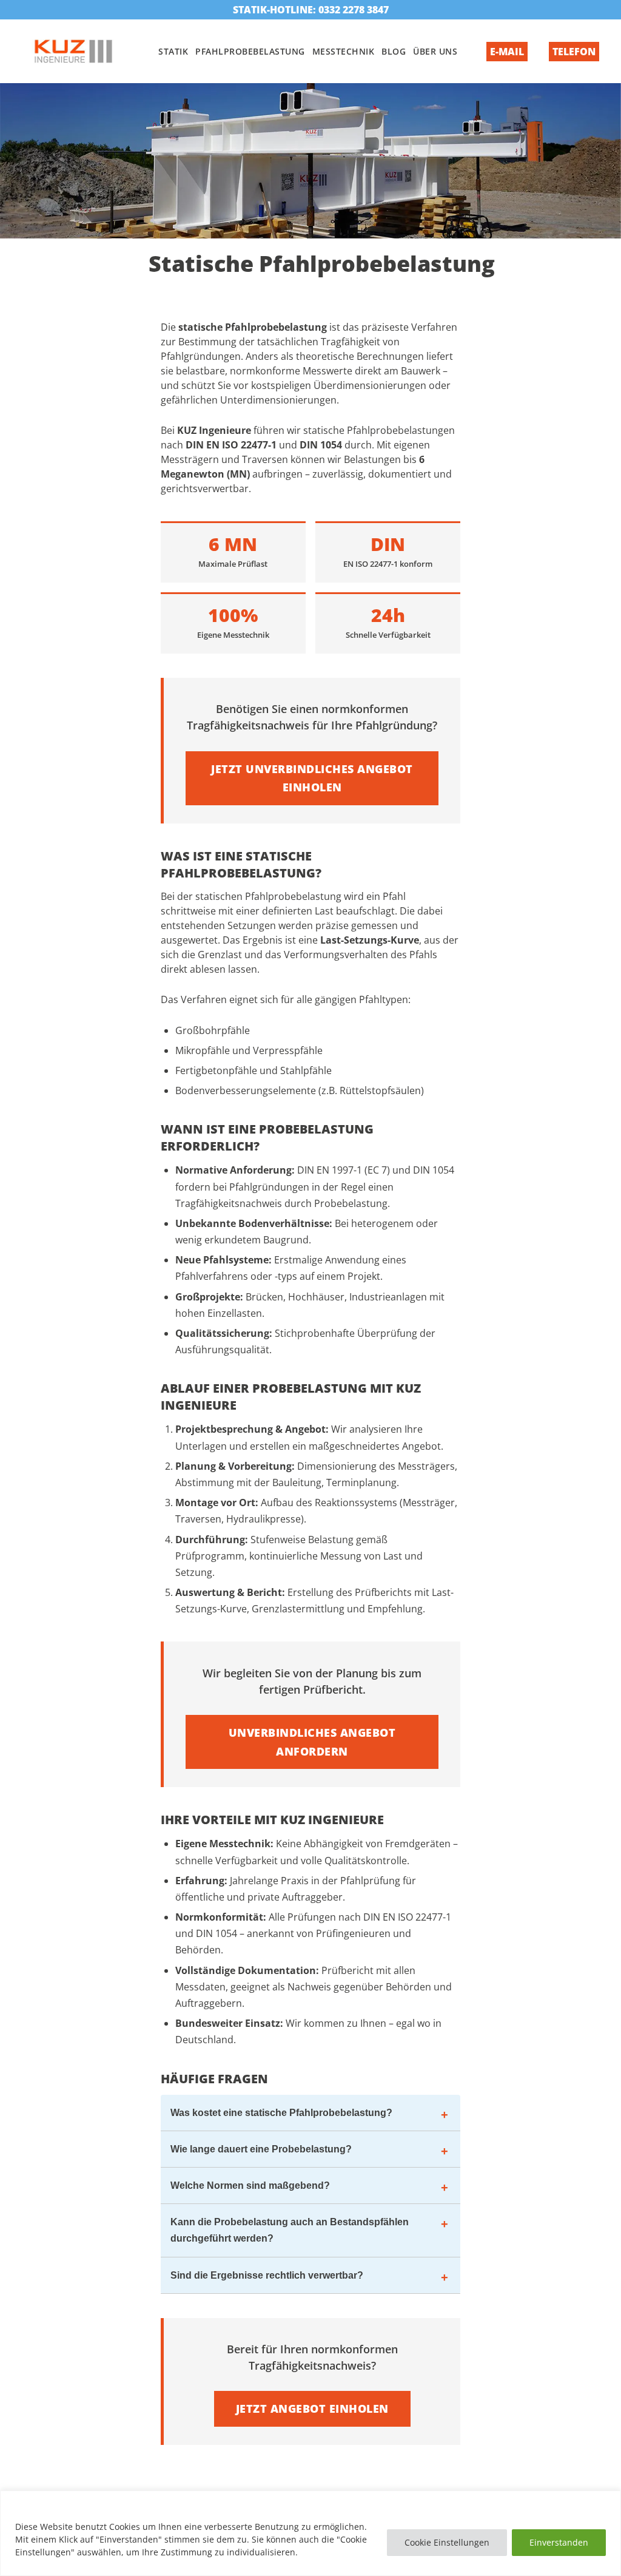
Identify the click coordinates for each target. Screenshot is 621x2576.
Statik (173, 51)
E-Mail (507, 52)
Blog (394, 51)
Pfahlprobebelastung (250, 51)
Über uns (435, 51)
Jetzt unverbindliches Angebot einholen (312, 778)
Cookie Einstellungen (447, 2542)
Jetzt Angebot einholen (312, 2409)
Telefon (574, 52)
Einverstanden (559, 2542)
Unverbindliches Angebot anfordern (312, 1742)
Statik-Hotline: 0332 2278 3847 (311, 10)
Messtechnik (344, 51)
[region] (310, 2533)
